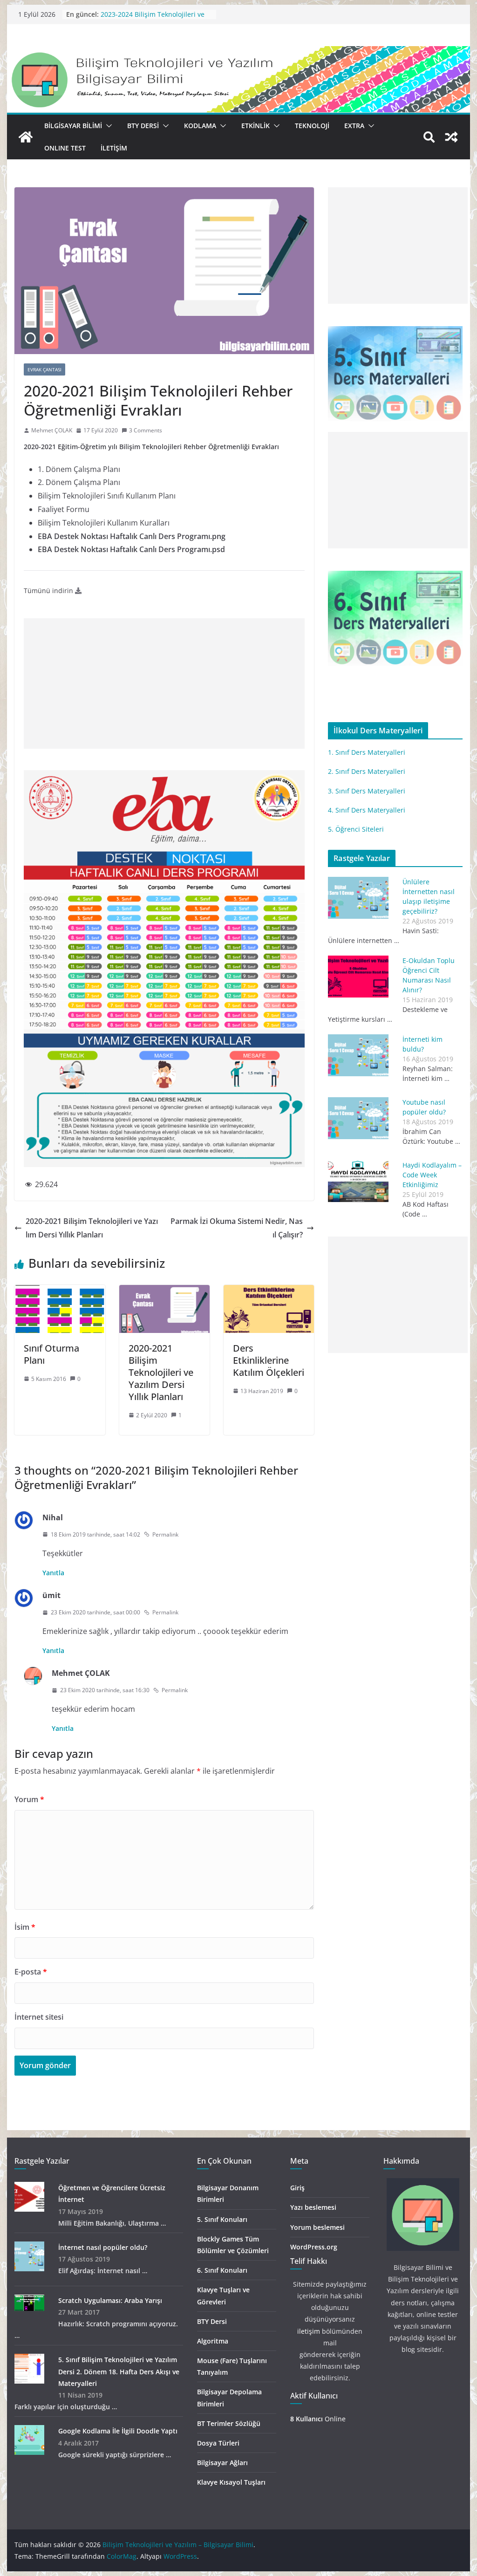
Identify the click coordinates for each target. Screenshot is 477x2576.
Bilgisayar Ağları (222, 2463)
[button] (107, 126)
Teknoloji (312, 126)
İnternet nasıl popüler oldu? (103, 2247)
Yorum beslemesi (317, 2227)
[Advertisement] (164, 683)
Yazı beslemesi (313, 2207)
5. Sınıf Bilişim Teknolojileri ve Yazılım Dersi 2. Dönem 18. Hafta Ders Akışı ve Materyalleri (119, 2371)
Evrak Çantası (44, 369)
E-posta (31, 1972)
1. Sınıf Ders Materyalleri (367, 752)
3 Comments (146, 430)
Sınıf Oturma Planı (51, 1354)
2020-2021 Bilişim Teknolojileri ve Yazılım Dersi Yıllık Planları (92, 1228)
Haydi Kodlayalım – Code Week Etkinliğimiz (432, 1175)
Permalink (165, 1534)
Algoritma (213, 2341)
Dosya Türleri (218, 2443)
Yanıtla (53, 1573)
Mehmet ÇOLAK (52, 430)
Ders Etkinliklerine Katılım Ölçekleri (269, 1360)
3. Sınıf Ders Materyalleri (367, 791)
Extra (354, 126)
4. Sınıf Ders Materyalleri (367, 810)
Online (318, 2419)
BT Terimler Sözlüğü (229, 2423)
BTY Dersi (143, 126)
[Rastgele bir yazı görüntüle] (451, 137)
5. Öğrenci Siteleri (356, 829)
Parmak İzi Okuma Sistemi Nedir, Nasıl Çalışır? (237, 1228)
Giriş (297, 2188)
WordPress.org (314, 2247)
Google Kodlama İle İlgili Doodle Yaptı (118, 2431)
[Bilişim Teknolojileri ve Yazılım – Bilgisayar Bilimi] (238, 53)
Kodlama (200, 126)
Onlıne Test (65, 148)
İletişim (114, 148)
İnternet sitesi (39, 2017)
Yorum (29, 1799)
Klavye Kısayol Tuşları (231, 2482)
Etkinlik (256, 126)
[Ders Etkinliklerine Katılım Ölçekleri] (269, 1291)
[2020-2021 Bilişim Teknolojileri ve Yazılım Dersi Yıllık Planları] (164, 1291)
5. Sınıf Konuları (222, 2219)
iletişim (309, 2331)
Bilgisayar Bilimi (73, 126)
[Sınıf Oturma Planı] (60, 1291)
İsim (25, 1927)
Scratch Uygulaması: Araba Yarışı (110, 2300)
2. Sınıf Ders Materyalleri (367, 771)
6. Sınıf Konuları (222, 2270)
